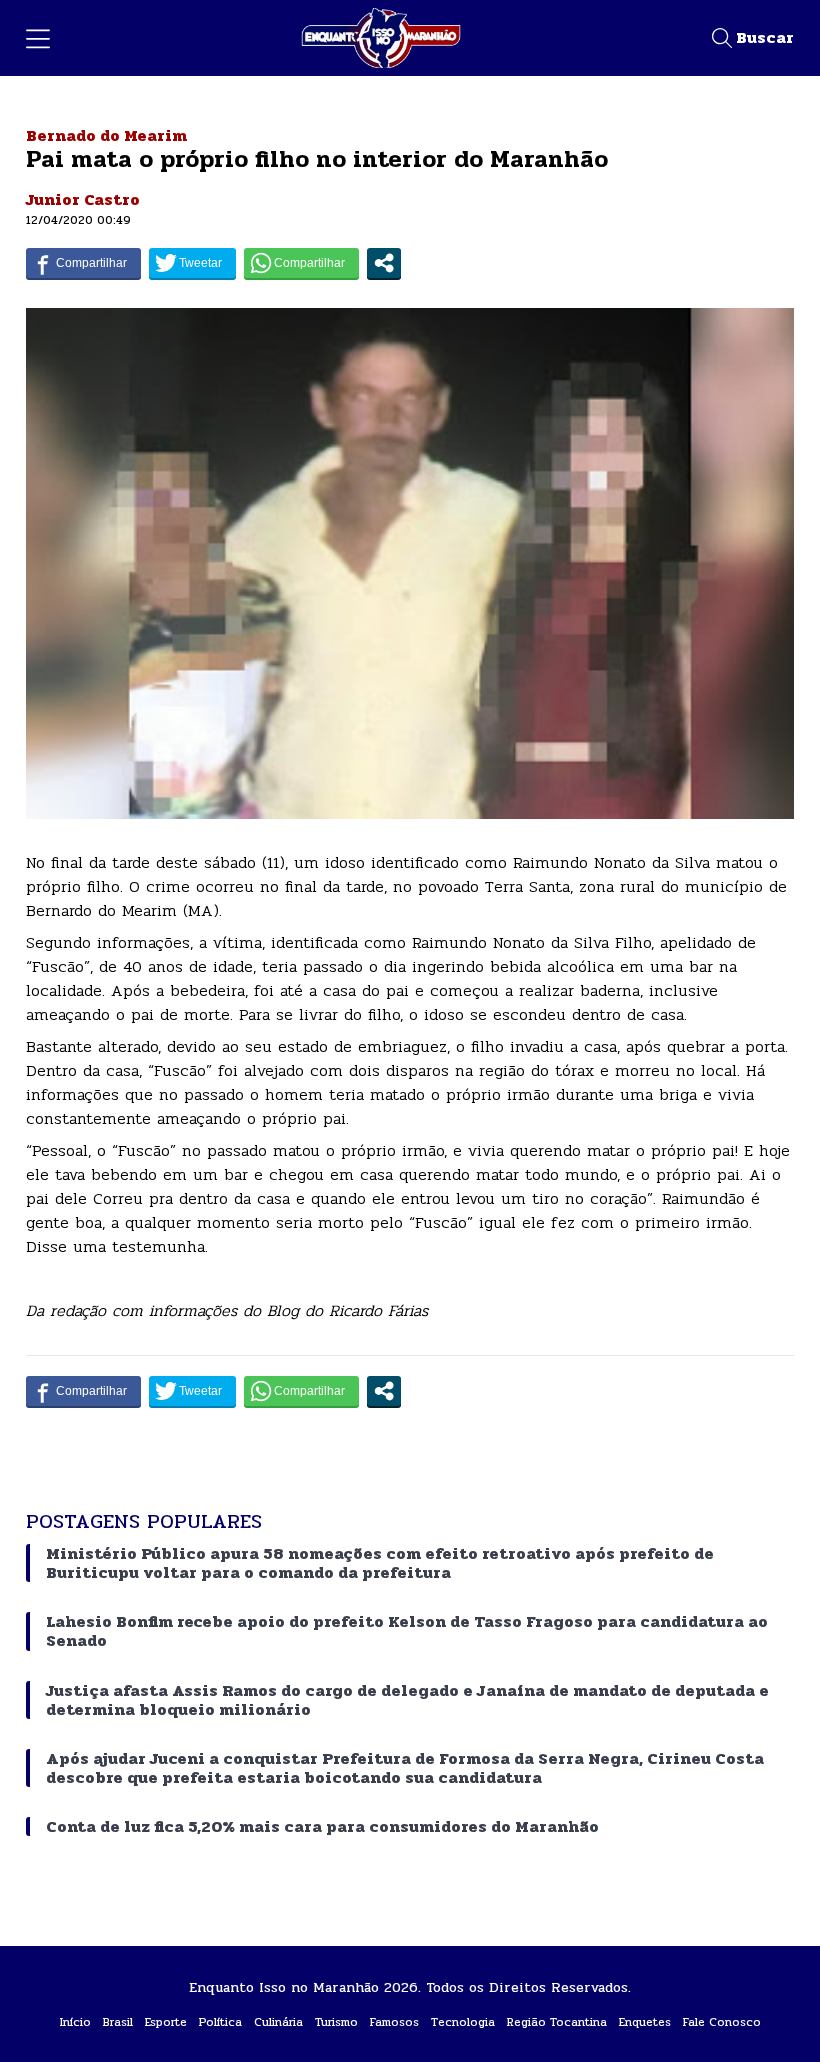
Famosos (394, 2022)
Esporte (166, 2022)
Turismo (336, 2022)
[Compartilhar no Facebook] (83, 263)
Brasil (118, 2022)
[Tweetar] (192, 263)
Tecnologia (463, 2022)
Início (75, 2022)
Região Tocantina (557, 2022)
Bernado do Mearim (106, 135)
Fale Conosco (722, 2022)
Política (220, 2022)
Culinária (278, 2022)
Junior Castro (83, 199)
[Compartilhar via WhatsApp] (301, 263)
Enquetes (645, 2022)
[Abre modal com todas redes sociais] (384, 263)
